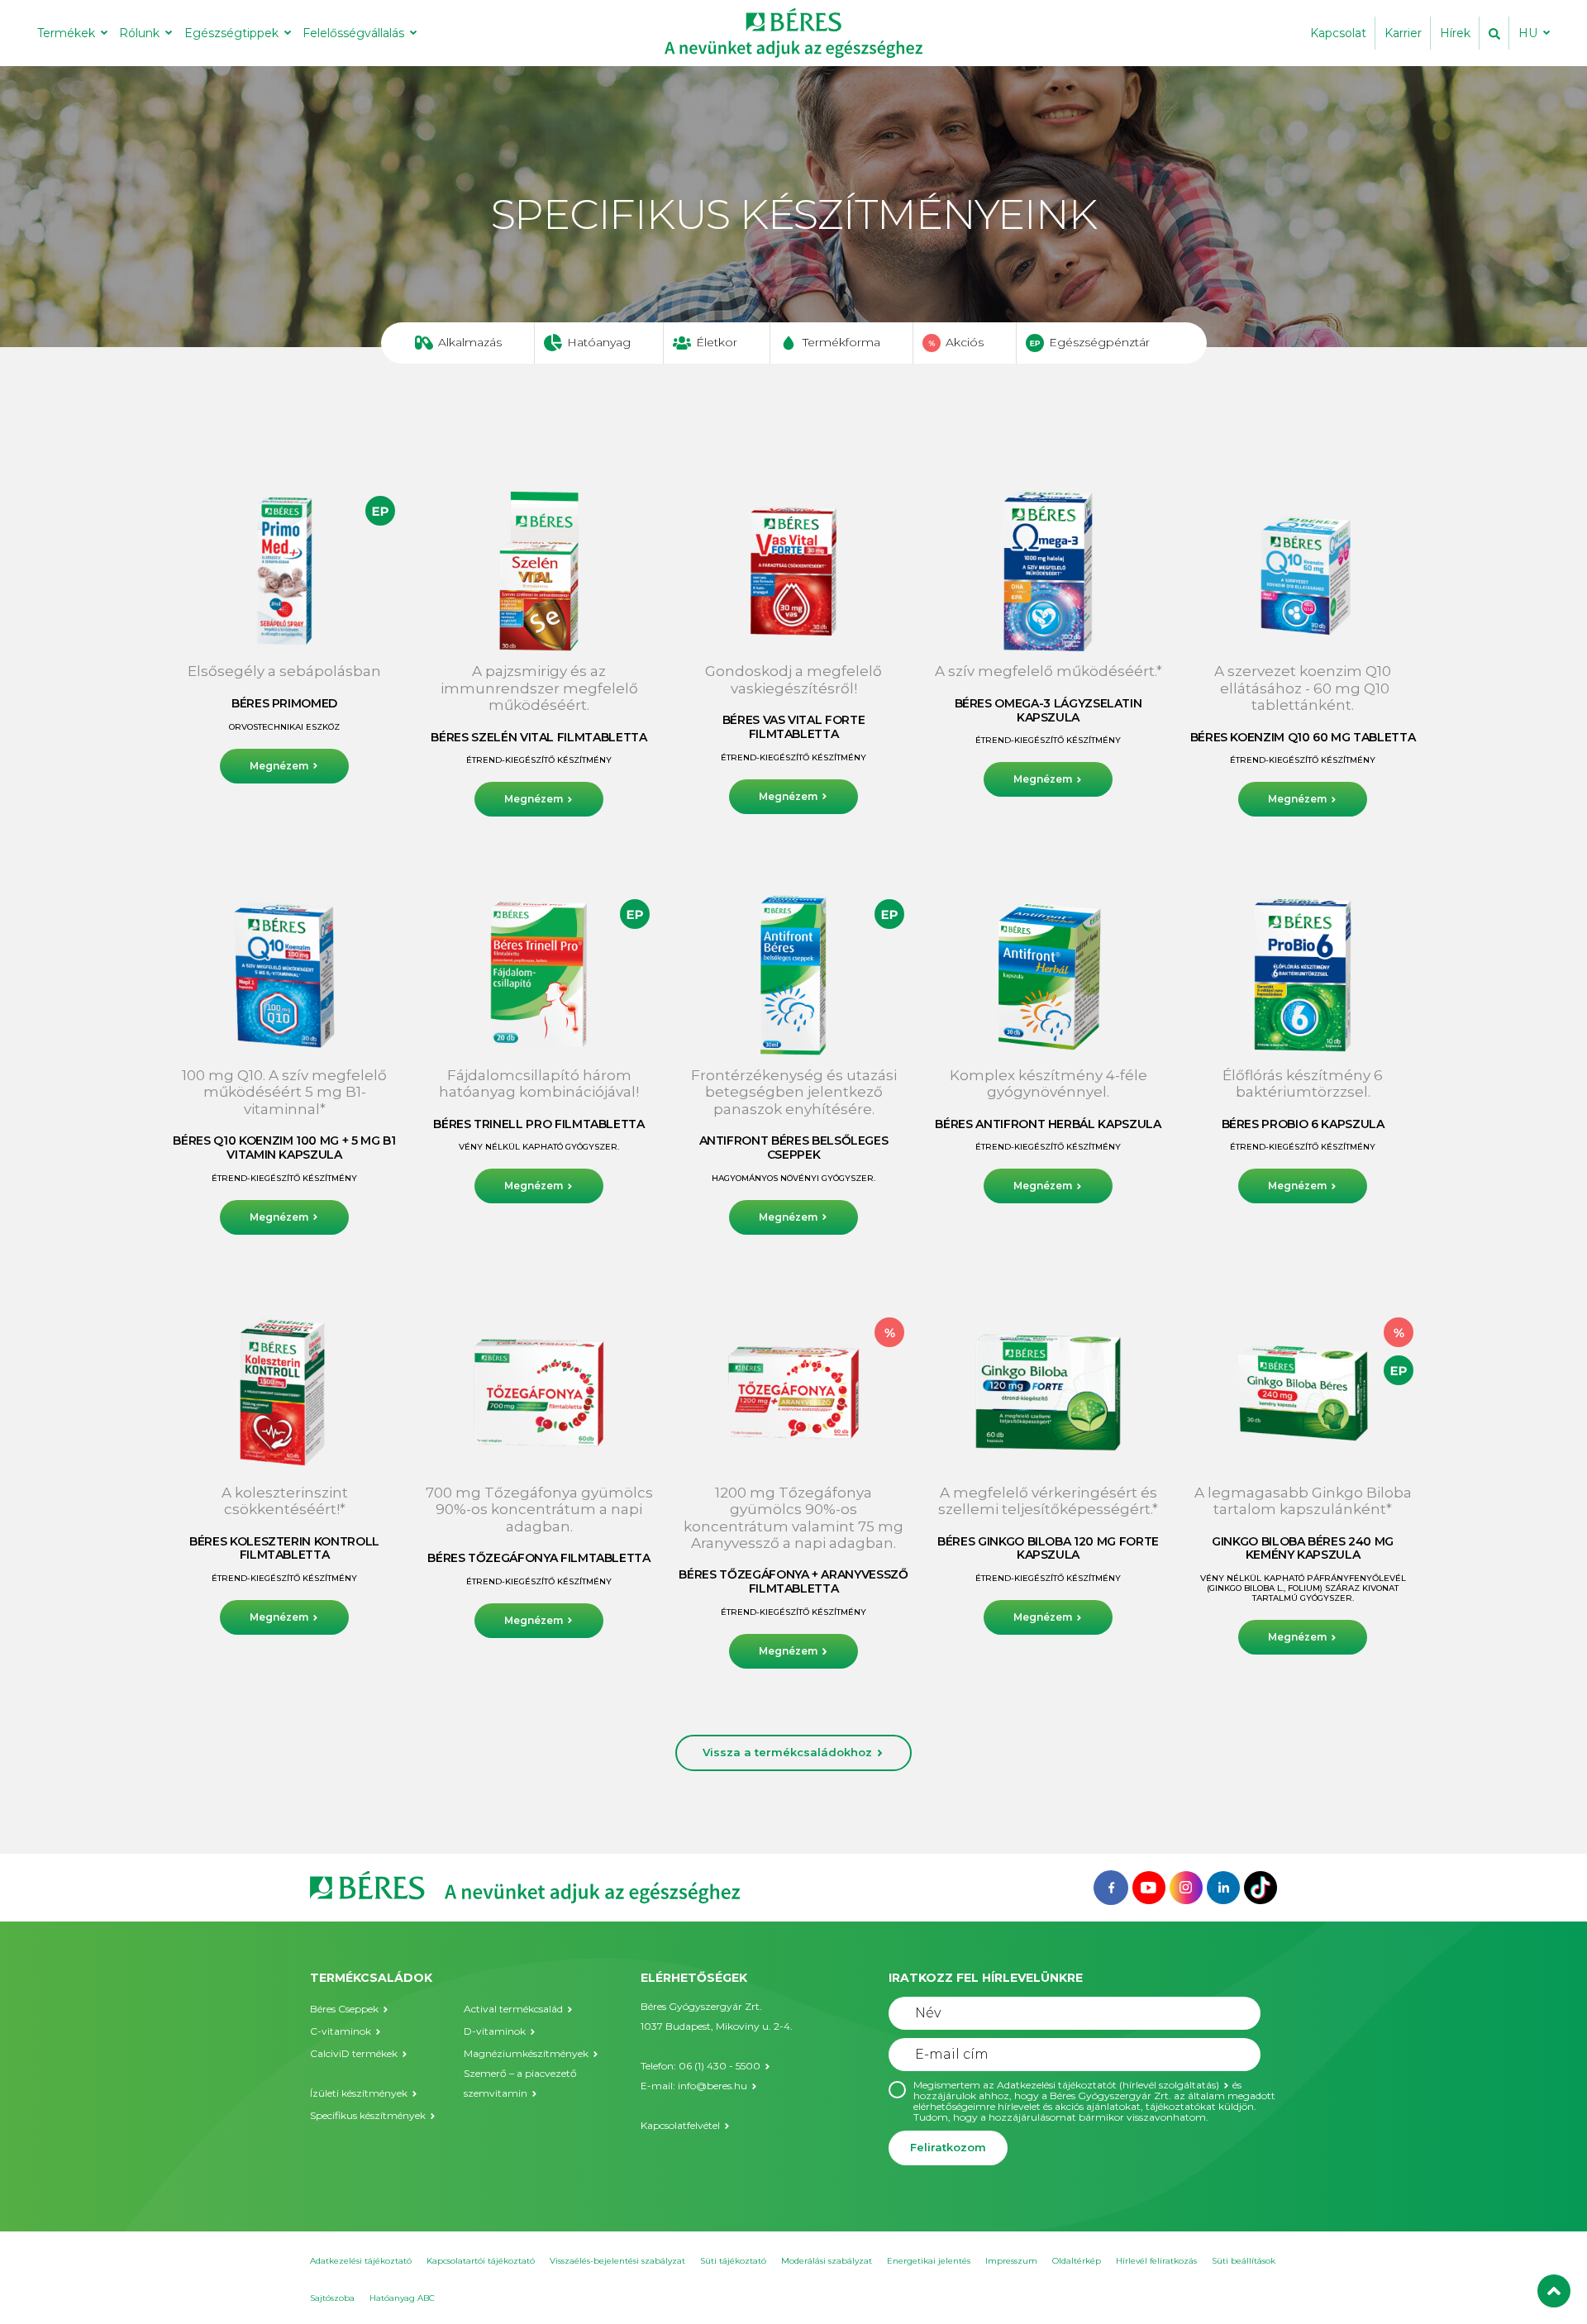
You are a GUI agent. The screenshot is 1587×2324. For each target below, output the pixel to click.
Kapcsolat (1338, 33)
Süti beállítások (1244, 2261)
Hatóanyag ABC (402, 2298)
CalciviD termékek (354, 2053)
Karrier (1403, 33)
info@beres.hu (712, 2086)
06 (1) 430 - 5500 (720, 2066)
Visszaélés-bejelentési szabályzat (617, 2261)
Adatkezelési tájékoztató (361, 2261)
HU (1528, 33)
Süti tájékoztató (733, 2261)
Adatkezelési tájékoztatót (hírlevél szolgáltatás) (1108, 2085)
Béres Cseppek (344, 2009)
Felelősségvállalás (353, 33)
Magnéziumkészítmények (526, 2053)
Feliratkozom (948, 2147)
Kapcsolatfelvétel (680, 2125)
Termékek (66, 33)
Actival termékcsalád (513, 2009)
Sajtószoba (332, 2298)
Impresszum (1011, 2261)
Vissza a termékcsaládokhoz (787, 1752)
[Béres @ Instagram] (1186, 1887)
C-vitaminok (341, 2031)
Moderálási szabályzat (827, 2261)
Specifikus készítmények (368, 2115)
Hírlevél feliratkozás (1156, 2261)
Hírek (1455, 33)
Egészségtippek (231, 33)
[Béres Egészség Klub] (1111, 1887)
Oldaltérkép (1077, 2261)
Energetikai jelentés (929, 2261)
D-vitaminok (495, 2031)
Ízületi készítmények (359, 2093)
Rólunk (139, 33)
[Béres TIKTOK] (1261, 1887)
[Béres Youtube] (1149, 1887)
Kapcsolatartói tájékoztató (481, 2261)
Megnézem (279, 766)
